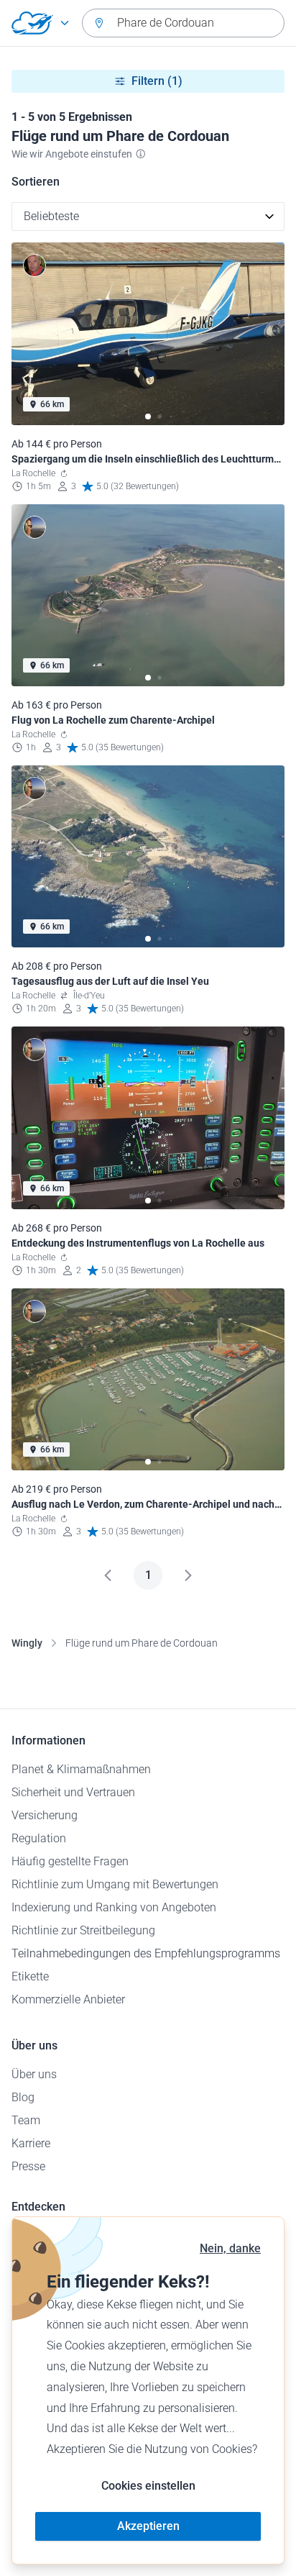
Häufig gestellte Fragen (70, 1861)
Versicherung (45, 1815)
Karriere (31, 2143)
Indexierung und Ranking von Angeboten (114, 1907)
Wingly (27, 1643)
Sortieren (36, 182)
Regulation (39, 1838)
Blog (23, 2097)
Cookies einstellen (148, 2486)
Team (26, 2120)
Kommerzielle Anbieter (68, 1999)
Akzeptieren (148, 2526)
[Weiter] (188, 1575)
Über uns (34, 2074)
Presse (28, 2166)
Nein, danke (230, 2248)
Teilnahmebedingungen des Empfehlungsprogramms (146, 1953)
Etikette (30, 1976)
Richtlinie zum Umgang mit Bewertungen (115, 1884)
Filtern (157, 81)
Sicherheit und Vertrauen (73, 1792)
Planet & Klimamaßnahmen (81, 1769)
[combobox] (183, 23)
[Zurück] (108, 1575)
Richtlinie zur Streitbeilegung (83, 1930)
